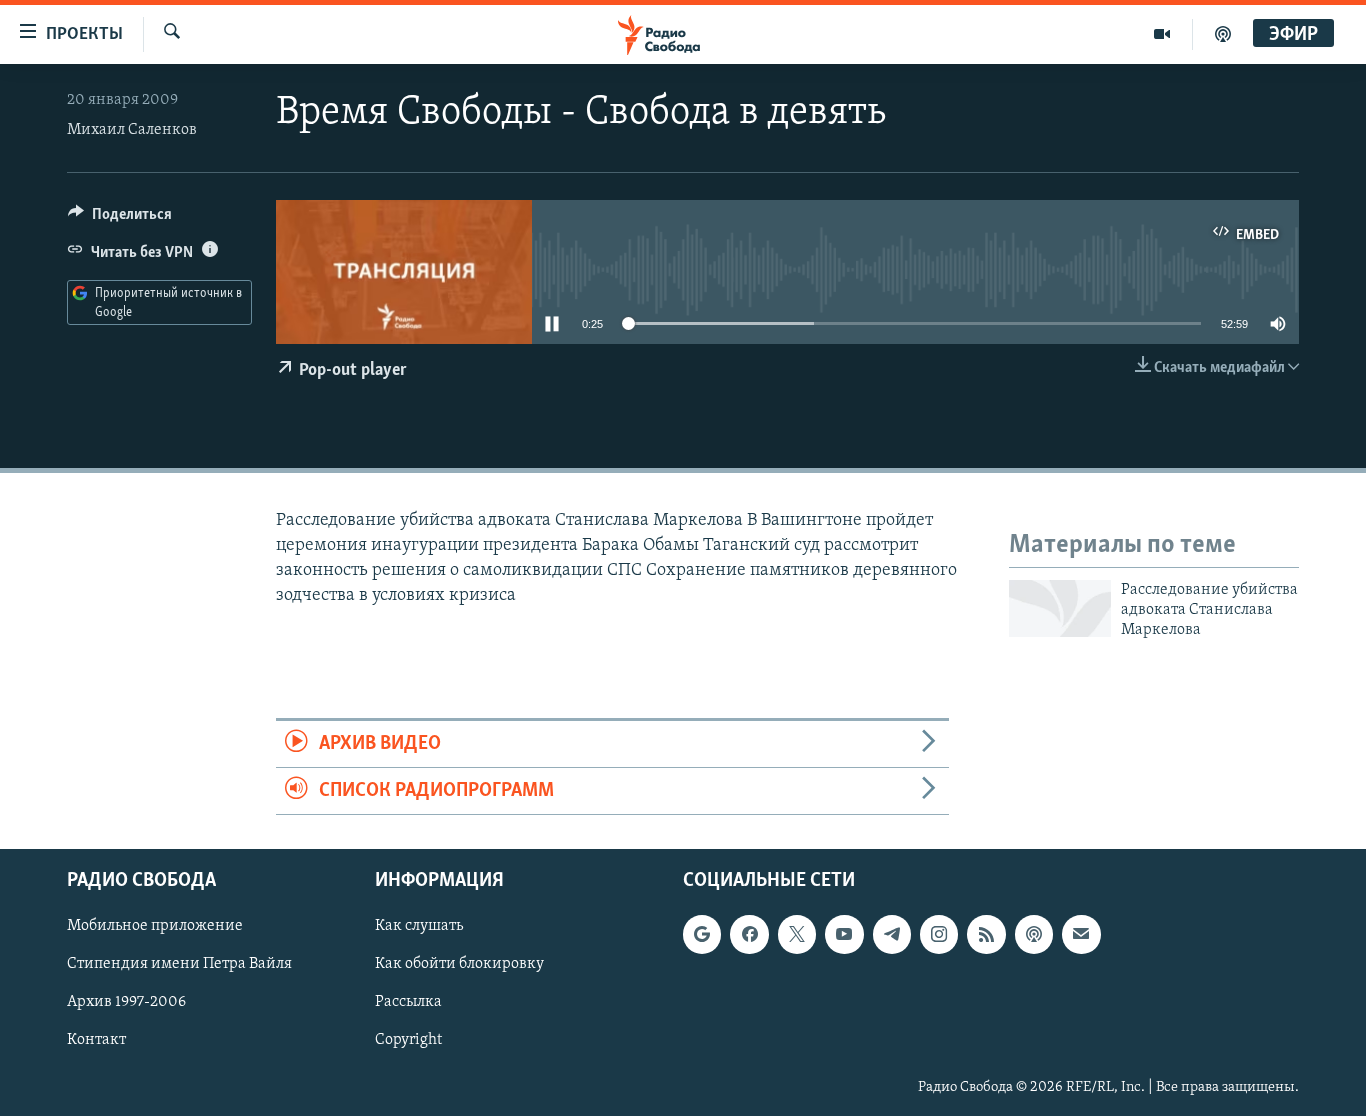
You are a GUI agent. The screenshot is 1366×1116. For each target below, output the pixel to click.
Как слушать (419, 927)
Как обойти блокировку (459, 965)
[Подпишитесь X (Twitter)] (797, 935)
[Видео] (1162, 34)
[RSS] (986, 935)
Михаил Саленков (132, 130)
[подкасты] (1223, 34)
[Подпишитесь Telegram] (892, 935)
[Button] (120, 219)
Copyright (408, 1041)
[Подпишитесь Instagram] (939, 935)
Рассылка (408, 1003)
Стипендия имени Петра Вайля (179, 965)
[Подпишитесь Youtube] (844, 935)
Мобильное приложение (155, 927)
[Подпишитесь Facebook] (749, 935)
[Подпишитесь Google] (702, 935)
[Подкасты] (1034, 935)
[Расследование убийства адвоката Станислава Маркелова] (1060, 608)
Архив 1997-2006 (126, 1003)
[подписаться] (1081, 935)
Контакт (96, 1041)
